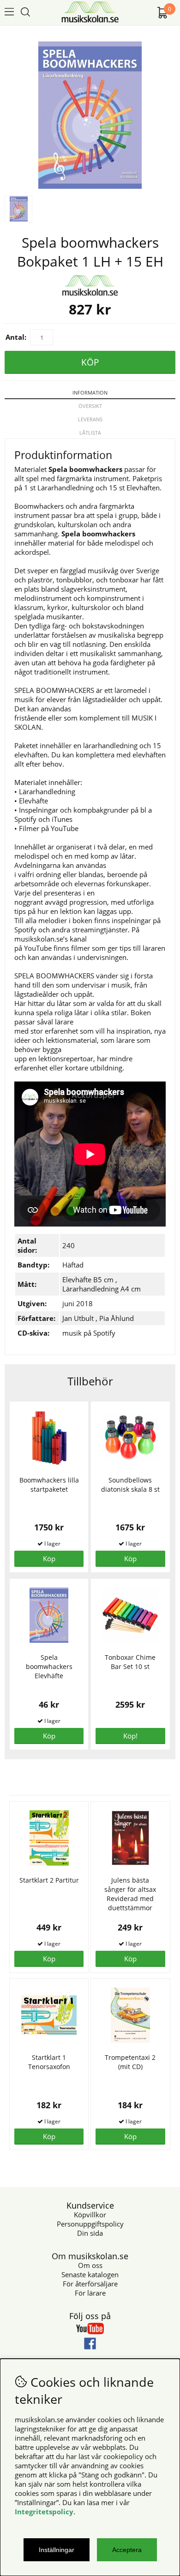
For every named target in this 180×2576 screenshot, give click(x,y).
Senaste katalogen (90, 2274)
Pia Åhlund (117, 1318)
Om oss (90, 2265)
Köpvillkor (90, 2215)
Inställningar (57, 2550)
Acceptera (127, 2550)
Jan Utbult (78, 1318)
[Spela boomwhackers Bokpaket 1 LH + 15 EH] (90, 186)
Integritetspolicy (44, 2512)
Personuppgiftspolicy (90, 2224)
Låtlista (90, 433)
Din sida (90, 2233)
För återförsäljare (90, 2284)
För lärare (90, 2293)
